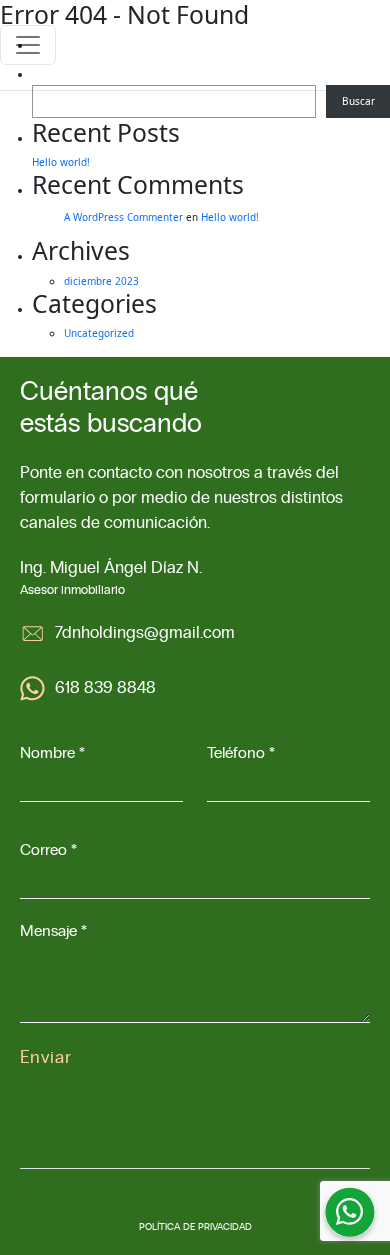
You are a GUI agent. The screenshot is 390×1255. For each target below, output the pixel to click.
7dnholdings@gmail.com (145, 633)
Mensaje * (53, 931)
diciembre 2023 (101, 281)
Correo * (48, 850)
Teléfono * (241, 753)
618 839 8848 (105, 688)
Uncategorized (99, 333)
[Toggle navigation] (28, 45)
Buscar (358, 101)
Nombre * (52, 753)
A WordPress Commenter (123, 217)
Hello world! (61, 162)
